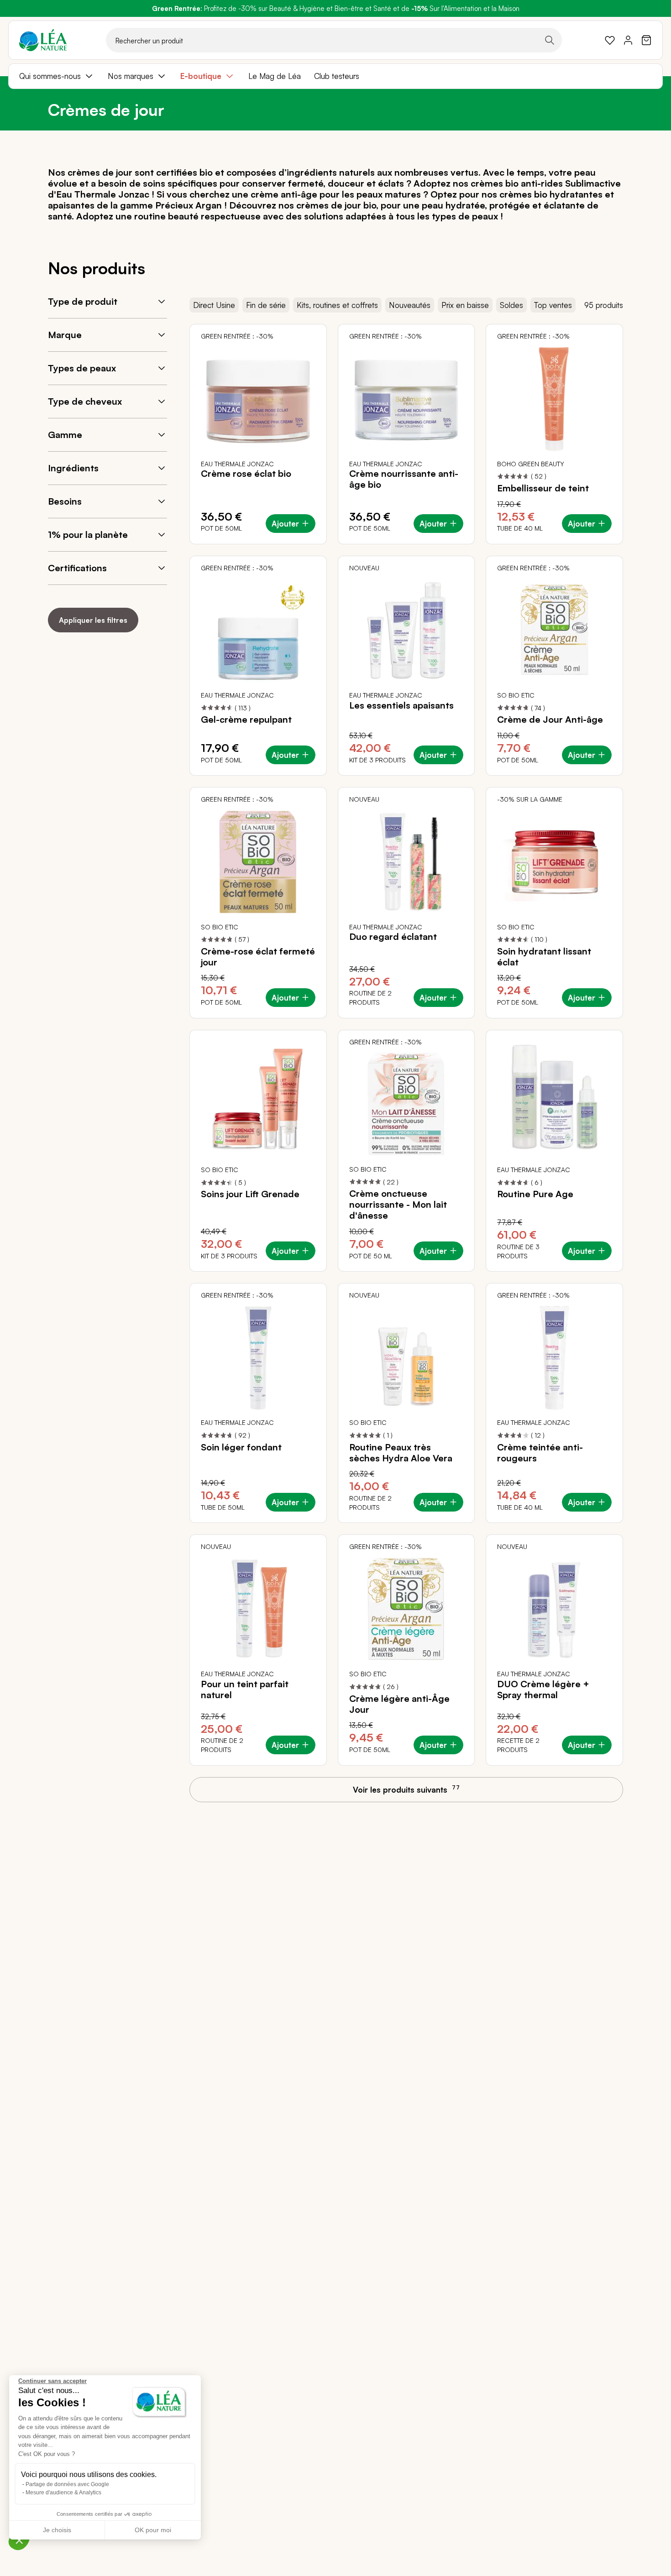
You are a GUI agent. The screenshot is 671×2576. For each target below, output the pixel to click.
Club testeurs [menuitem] (337, 76)
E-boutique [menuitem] (201, 76)
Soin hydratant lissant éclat (544, 957)
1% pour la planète (88, 534)
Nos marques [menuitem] (131, 76)
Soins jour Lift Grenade (250, 1194)
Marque (65, 335)
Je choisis (57, 2530)
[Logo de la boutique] (43, 40)
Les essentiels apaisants (401, 705)
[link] (610, 40)
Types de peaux (82, 368)
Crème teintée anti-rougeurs (540, 1453)
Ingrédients (73, 468)
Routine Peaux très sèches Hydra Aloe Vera (401, 1453)
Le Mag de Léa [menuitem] (275, 76)
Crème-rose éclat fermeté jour (258, 957)
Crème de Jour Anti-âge (550, 720)
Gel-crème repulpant (246, 720)
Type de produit (83, 301)
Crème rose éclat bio (246, 474)
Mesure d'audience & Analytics (63, 2493)
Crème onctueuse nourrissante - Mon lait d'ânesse (398, 1205)
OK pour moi (153, 2530)
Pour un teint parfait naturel (245, 1690)
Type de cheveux (85, 401)
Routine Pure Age (535, 1194)
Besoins (65, 501)
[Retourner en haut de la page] (644, 1798)
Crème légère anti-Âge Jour (399, 1704)
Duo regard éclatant (393, 937)
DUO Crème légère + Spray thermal (543, 1690)
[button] (19, 2540)
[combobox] (334, 40)
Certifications (77, 568)
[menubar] (335, 76)
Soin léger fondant (241, 1447)
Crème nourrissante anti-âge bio (404, 479)
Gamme (65, 435)
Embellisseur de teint (543, 488)
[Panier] (646, 40)
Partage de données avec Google (67, 2484)
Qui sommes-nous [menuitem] (50, 76)
